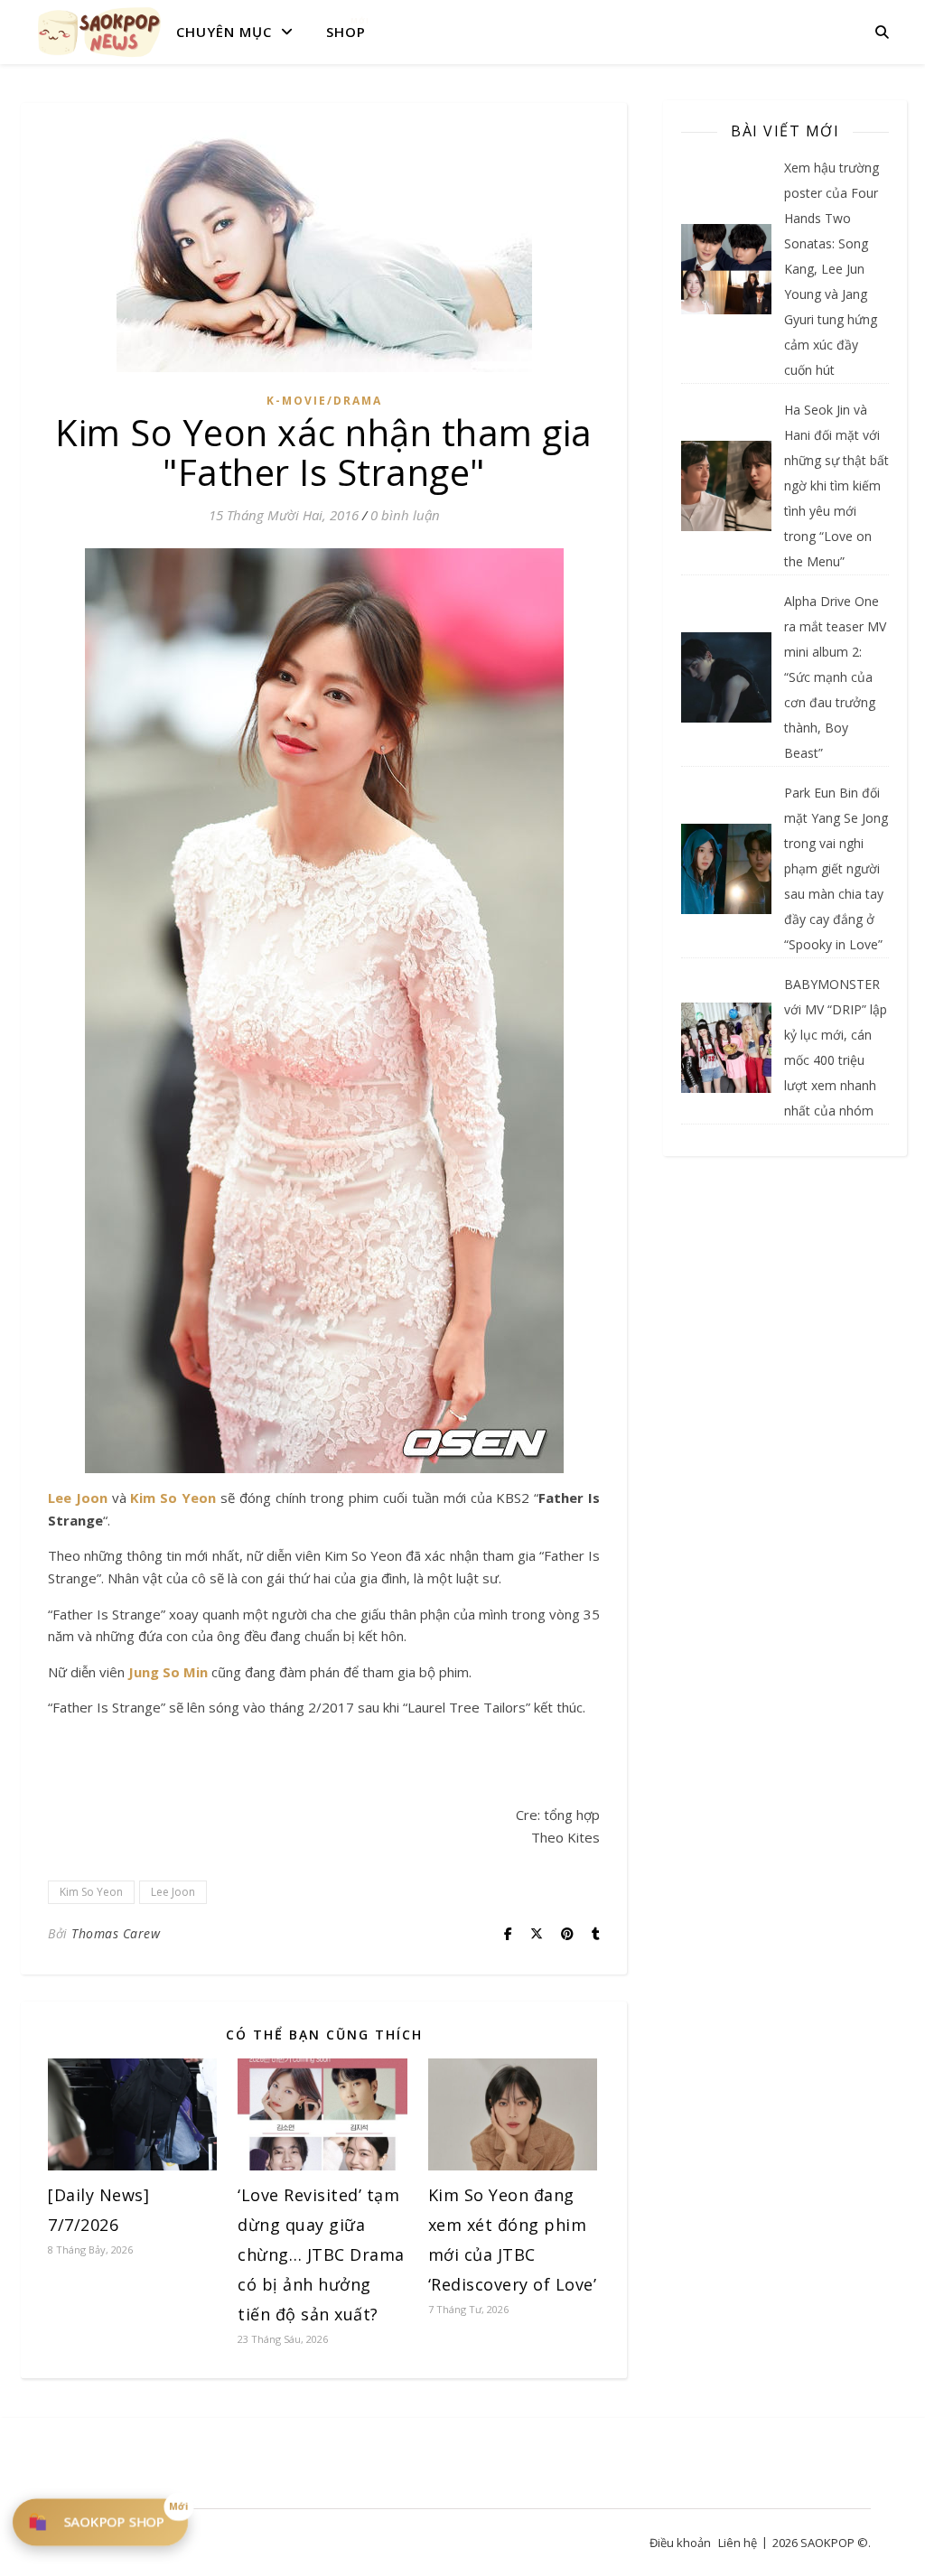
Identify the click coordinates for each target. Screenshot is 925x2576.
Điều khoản (680, 2543)
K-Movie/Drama (324, 401)
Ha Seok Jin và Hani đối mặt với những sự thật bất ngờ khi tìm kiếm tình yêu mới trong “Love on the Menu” (836, 485)
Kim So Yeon (173, 1498)
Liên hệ (738, 2543)
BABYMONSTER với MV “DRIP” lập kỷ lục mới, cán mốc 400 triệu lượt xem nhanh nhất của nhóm (836, 1047)
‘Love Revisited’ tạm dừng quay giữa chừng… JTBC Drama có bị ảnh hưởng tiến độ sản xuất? (321, 2254)
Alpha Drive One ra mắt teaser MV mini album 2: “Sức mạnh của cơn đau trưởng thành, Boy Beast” (835, 677)
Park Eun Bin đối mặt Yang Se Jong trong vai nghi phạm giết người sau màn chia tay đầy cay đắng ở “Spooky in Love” (836, 868)
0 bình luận (405, 515)
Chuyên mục (224, 32)
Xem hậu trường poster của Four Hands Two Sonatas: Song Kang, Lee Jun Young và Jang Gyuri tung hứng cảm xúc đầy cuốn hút (832, 269)
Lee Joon (78, 1498)
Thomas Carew (116, 1933)
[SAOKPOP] (99, 32)
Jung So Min (168, 1672)
